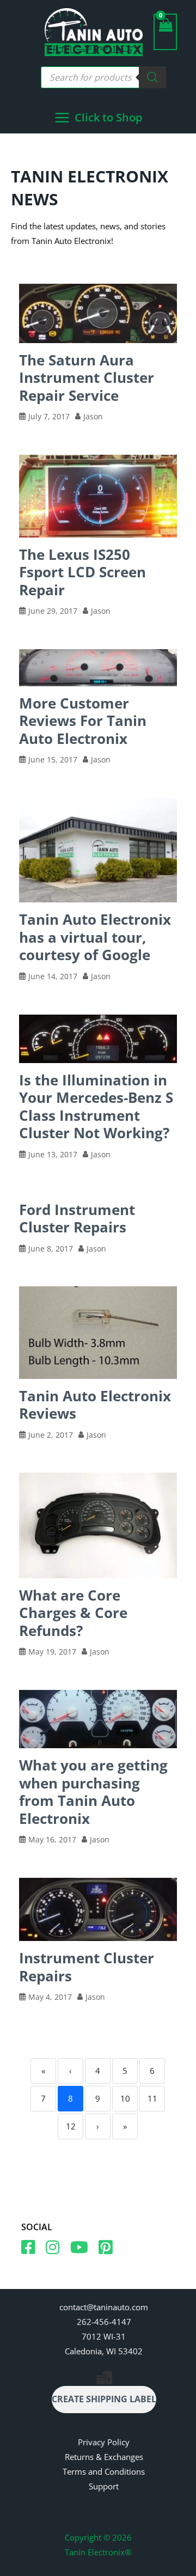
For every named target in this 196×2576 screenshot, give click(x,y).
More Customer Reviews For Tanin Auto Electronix (83, 721)
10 (125, 2098)
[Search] (152, 77)
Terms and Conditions (104, 2471)
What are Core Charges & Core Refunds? (73, 1613)
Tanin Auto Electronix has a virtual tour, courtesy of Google (95, 937)
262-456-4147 (104, 2322)
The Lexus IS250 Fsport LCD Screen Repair (82, 572)
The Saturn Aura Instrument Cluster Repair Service (87, 378)
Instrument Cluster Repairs (87, 1967)
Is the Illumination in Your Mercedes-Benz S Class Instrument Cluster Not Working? (96, 1107)
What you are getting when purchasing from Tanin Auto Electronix (93, 1792)
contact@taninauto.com (104, 2307)
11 (152, 2098)
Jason (93, 417)
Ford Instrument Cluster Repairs (77, 1219)
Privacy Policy (104, 2442)
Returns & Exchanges (104, 2457)
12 (71, 2126)
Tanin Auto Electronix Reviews (95, 1405)
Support (104, 2486)
